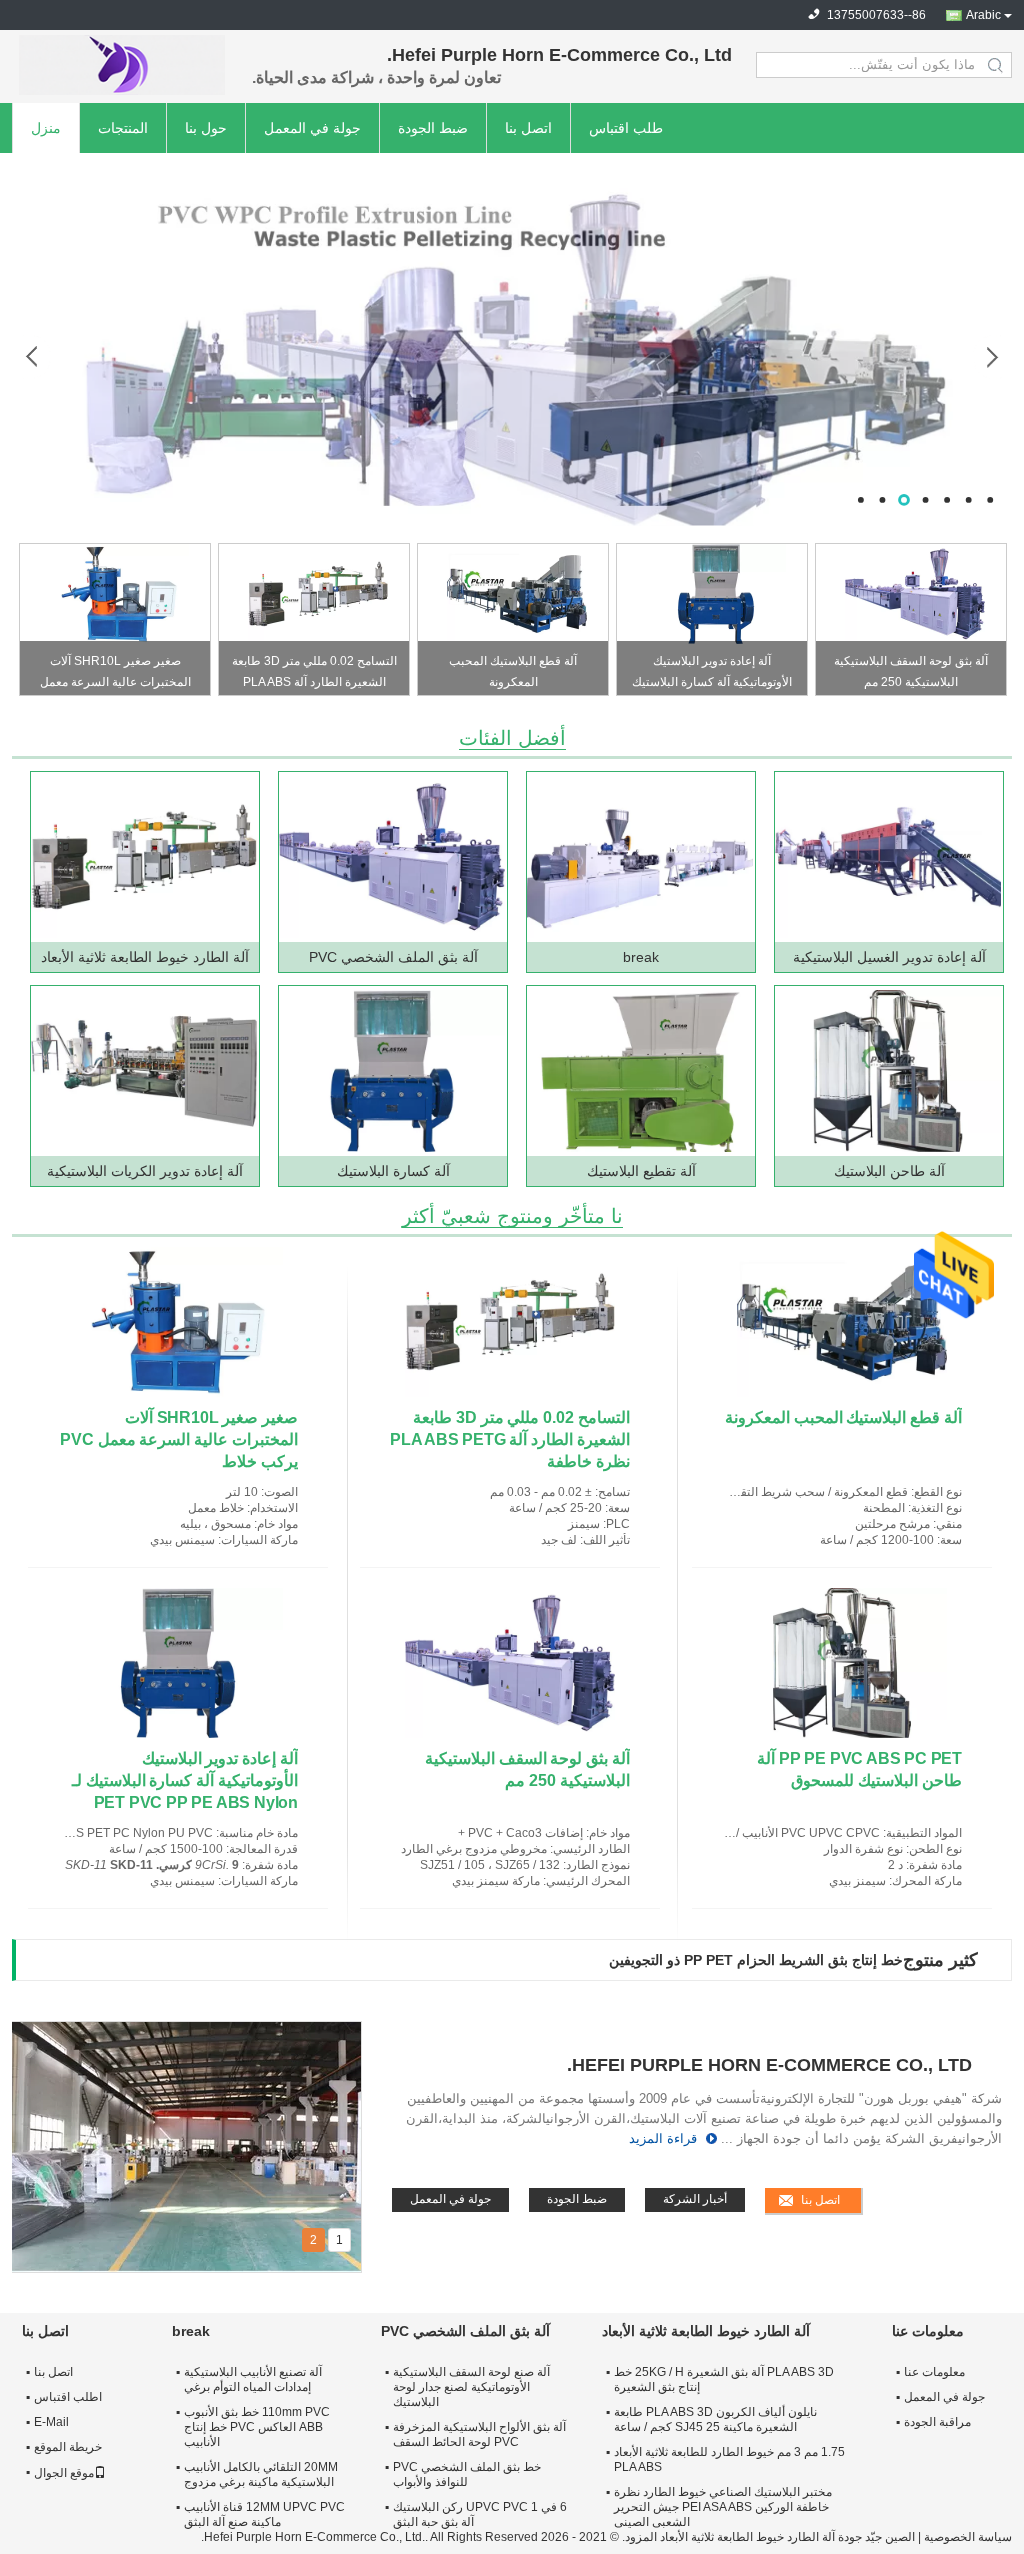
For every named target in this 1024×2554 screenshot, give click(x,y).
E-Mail (51, 2422)
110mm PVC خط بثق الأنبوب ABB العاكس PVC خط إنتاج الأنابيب (257, 2427)
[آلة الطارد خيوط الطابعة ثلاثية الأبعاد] (144, 857)
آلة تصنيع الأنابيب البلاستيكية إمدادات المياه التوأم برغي (253, 2379)
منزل (46, 128)
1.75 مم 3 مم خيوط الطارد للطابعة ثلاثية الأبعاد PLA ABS (729, 2459)
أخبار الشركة (695, 2199)
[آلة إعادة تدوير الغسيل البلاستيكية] (888, 857)
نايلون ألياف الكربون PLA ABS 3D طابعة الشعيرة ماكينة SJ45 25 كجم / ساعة (715, 2419)
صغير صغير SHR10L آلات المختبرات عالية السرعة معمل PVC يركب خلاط (115, 674)
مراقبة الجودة (937, 2422)
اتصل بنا (528, 128)
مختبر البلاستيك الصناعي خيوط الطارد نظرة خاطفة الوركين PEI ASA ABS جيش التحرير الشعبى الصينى (723, 2507)
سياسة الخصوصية (968, 2537)
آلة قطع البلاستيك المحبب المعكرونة (513, 671)
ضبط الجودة (433, 128)
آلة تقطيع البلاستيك (641, 1171)
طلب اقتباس (626, 128)
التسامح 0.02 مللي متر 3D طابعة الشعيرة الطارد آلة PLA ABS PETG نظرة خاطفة (314, 674)
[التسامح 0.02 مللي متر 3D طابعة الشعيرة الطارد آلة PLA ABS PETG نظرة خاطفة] (318, 594)
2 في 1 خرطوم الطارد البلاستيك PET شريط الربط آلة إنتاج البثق (714, 1960)
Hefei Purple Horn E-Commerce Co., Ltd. (769, 2065)
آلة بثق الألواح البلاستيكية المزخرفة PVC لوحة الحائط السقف (479, 2434)
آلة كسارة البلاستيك (393, 1171)
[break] (512, 339)
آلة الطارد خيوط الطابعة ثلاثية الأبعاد (145, 957)
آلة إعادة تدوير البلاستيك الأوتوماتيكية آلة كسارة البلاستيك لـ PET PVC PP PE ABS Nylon (712, 674)
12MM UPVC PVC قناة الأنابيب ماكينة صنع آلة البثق (264, 2514)
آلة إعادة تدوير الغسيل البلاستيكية (889, 957)
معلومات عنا (934, 2372)
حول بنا (206, 128)
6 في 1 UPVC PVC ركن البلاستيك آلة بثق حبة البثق (480, 2514)
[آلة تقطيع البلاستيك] (640, 1071)
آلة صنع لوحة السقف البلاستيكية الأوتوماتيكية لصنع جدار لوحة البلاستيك (471, 2387)
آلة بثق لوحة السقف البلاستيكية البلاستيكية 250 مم (911, 671)
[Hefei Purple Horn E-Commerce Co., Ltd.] (122, 65)
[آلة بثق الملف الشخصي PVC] (392, 857)
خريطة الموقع (68, 2447)
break (641, 957)
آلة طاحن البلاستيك (889, 1171)
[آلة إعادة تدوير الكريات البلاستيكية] (144, 1071)
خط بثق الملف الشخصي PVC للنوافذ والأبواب (467, 2474)
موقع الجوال (64, 2473)
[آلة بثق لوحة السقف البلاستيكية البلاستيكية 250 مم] (915, 594)
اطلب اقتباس (68, 2397)
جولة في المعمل (312, 128)
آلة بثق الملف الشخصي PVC (393, 957)
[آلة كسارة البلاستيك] (392, 1071)
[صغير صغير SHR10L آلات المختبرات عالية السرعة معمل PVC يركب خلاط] (119, 594)
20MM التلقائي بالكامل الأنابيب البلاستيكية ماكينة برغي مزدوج (261, 2474)
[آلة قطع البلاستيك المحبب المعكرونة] (517, 594)
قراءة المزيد (663, 2138)
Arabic (983, 15)
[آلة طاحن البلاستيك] (888, 1071)
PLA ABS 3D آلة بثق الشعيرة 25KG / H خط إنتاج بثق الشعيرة (724, 2379)
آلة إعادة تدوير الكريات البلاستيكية (145, 1171)
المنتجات (123, 128)
